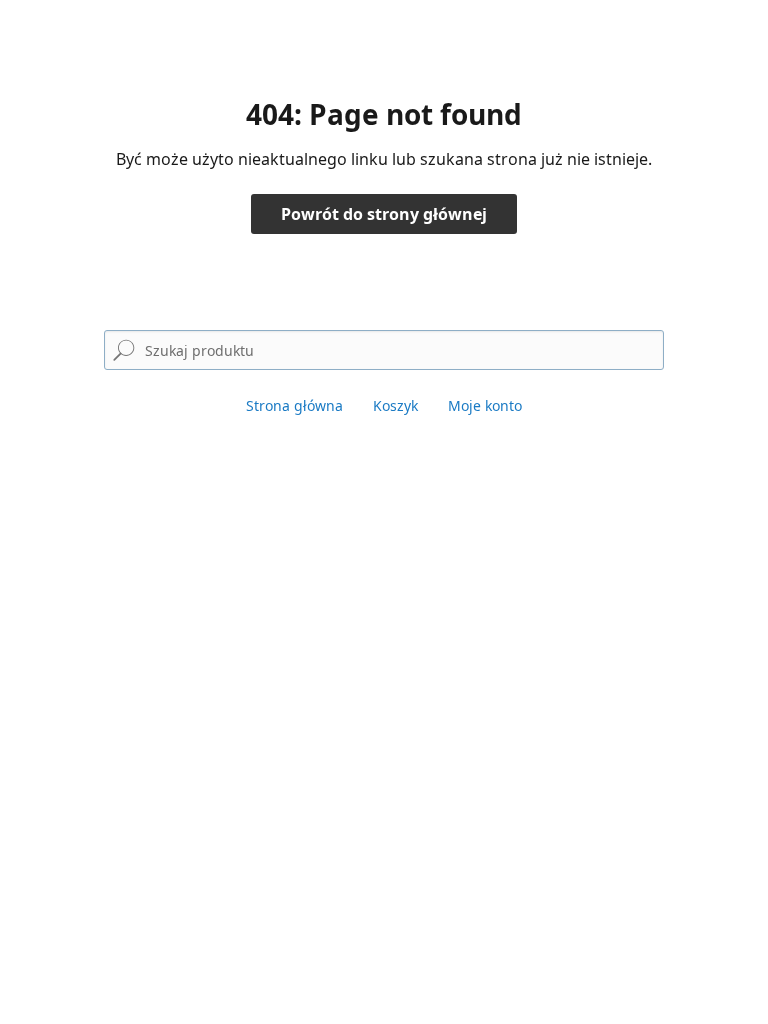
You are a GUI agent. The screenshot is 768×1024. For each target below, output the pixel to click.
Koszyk (395, 405)
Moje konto (485, 405)
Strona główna (294, 405)
